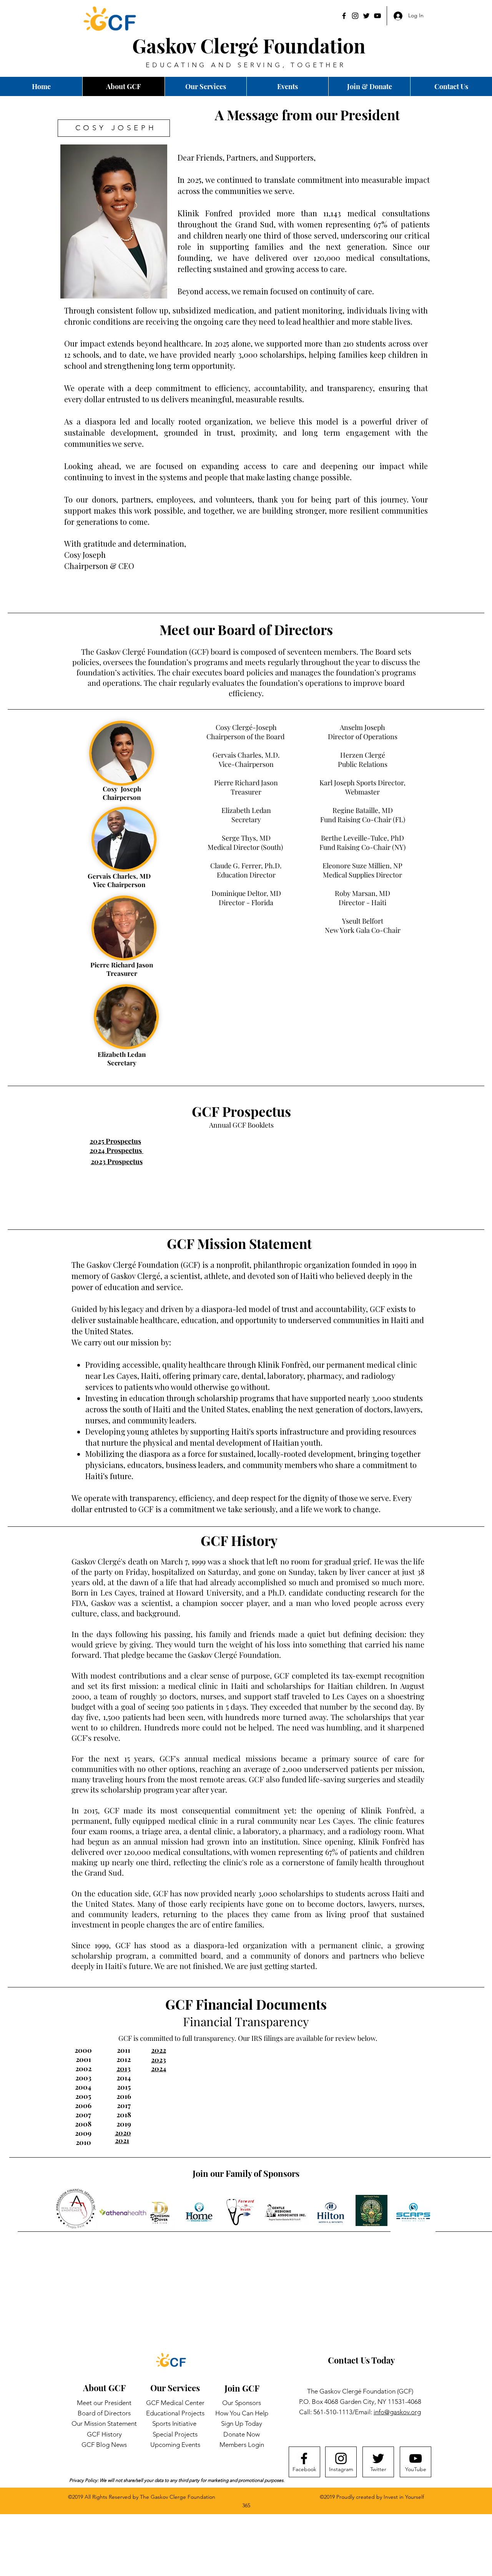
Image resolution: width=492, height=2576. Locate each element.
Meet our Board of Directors (246, 629)
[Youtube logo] (416, 2458)
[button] (451, 86)
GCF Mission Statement (239, 1243)
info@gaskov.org (397, 2412)
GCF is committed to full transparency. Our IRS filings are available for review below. (248, 2038)
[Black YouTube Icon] (377, 16)
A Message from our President (307, 115)
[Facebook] (344, 16)
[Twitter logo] (378, 2458)
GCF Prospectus (241, 1111)
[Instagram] (355, 16)
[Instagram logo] (341, 2458)
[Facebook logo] (304, 2458)
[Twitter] (366, 16)
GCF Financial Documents (246, 2004)
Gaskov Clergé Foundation (249, 46)
